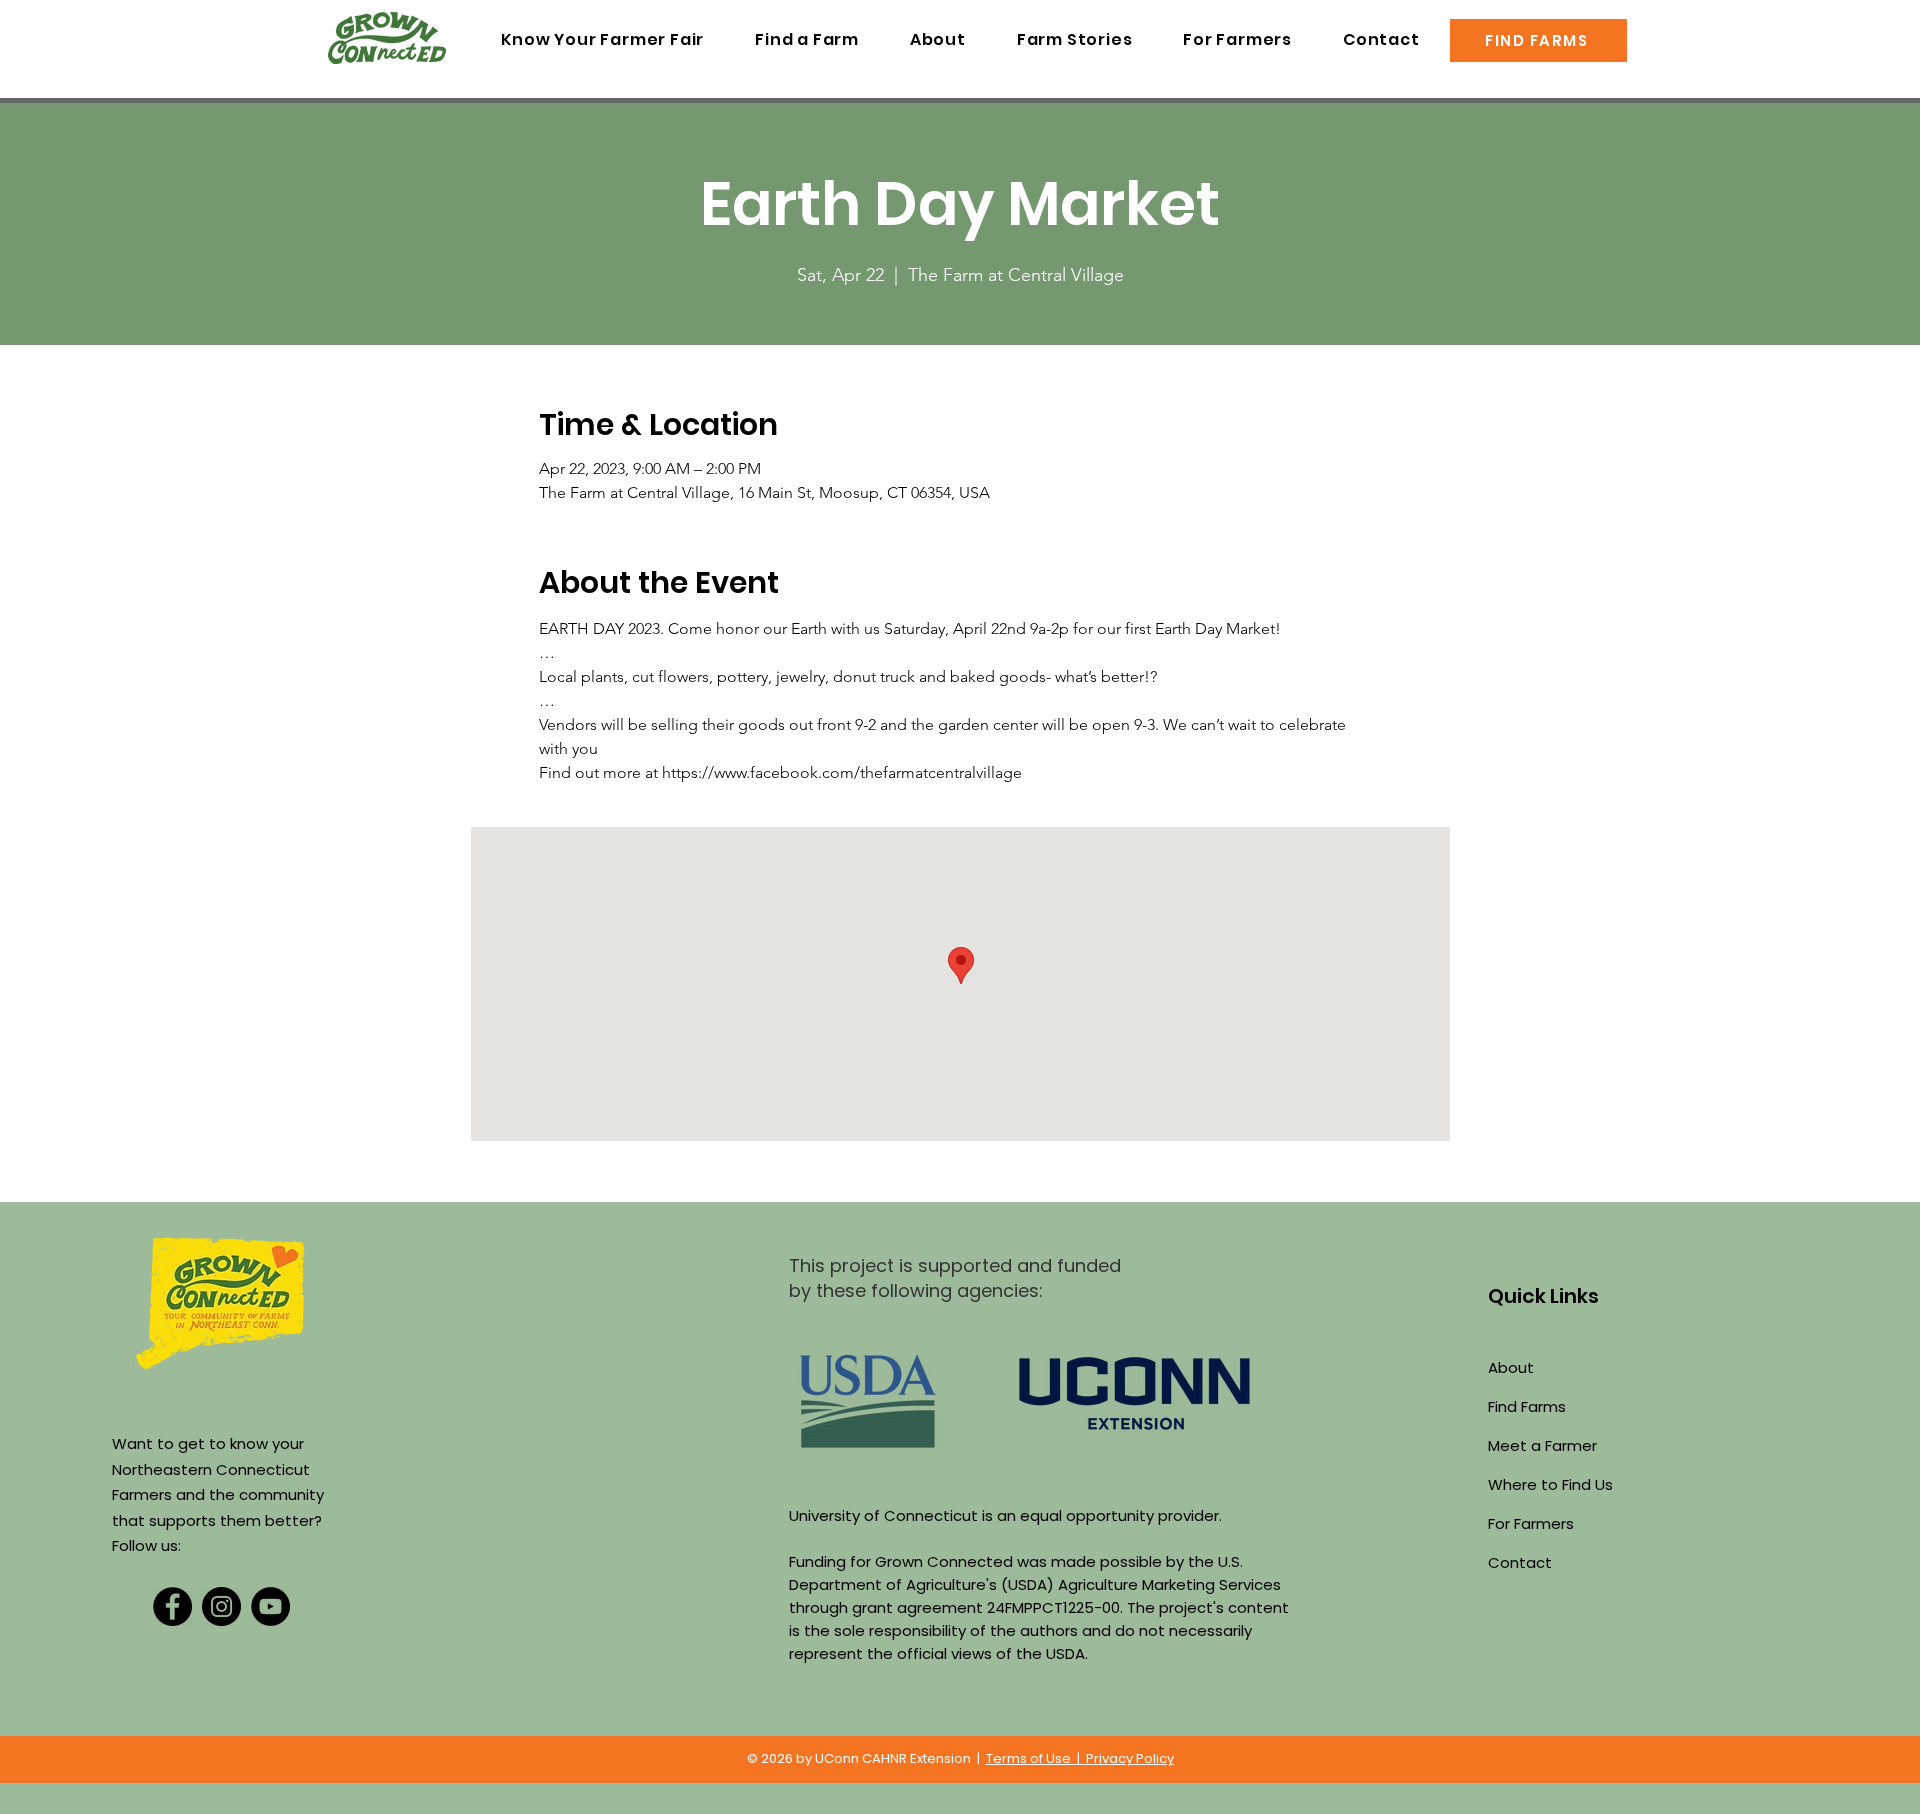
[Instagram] (221, 1606)
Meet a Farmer (1542, 1445)
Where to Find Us (1550, 1484)
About (1511, 1367)
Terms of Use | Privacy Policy (1080, 1758)
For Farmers (1531, 1523)
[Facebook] (172, 1606)
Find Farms (1527, 1406)
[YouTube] (270, 1606)
